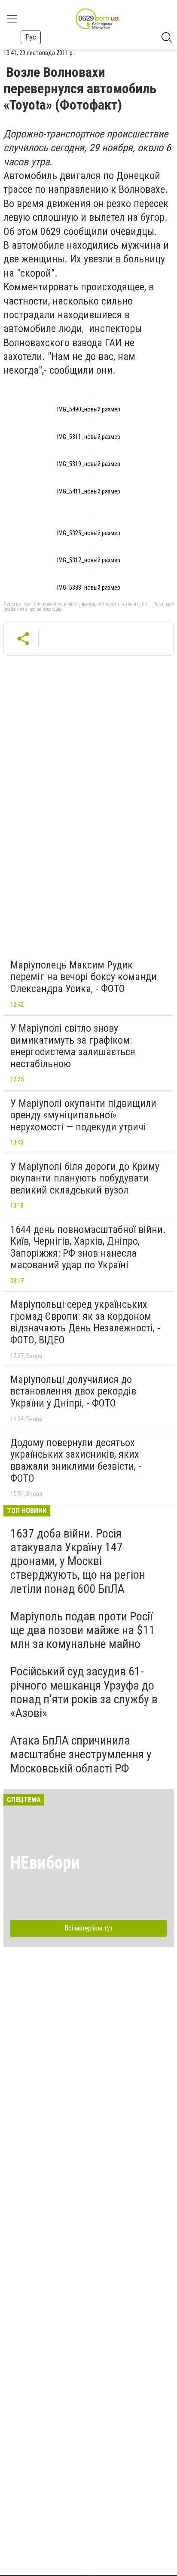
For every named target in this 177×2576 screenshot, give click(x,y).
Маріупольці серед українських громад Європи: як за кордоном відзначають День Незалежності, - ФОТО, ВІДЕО (85, 1322)
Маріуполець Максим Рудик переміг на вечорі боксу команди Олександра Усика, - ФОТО (84, 977)
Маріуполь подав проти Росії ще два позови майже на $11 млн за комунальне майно (83, 1630)
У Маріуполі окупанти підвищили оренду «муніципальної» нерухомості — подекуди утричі (83, 1115)
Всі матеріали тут (89, 1928)
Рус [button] (31, 37)
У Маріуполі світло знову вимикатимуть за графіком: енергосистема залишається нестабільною (73, 1046)
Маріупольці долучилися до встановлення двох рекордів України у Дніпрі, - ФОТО (73, 1391)
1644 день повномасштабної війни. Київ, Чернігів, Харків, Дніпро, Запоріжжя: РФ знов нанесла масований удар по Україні (88, 1247)
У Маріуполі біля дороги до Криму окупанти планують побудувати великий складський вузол (85, 1178)
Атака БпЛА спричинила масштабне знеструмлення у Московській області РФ (81, 1754)
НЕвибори (45, 1863)
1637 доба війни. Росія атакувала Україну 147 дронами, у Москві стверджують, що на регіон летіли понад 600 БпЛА (78, 1561)
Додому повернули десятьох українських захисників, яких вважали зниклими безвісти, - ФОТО (76, 1460)
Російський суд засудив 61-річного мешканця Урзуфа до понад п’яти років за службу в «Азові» (84, 1692)
